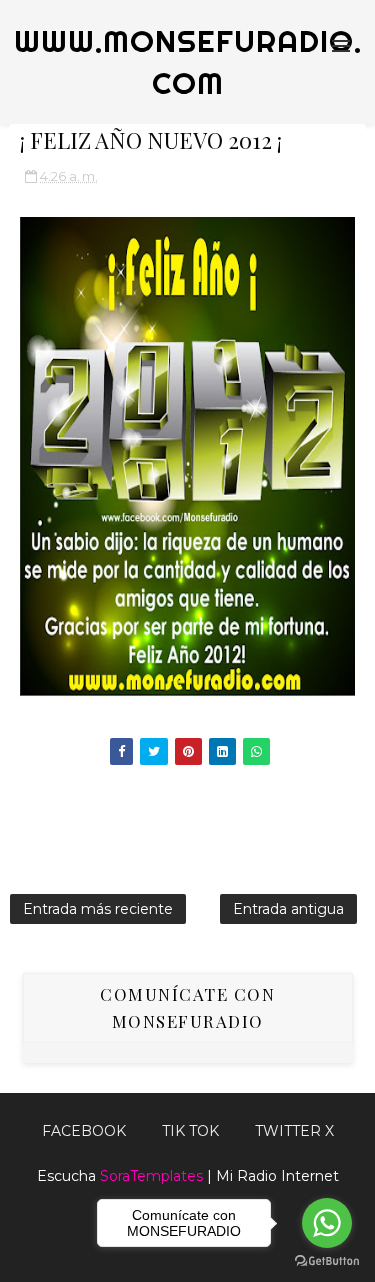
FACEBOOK (84, 1131)
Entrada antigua (288, 909)
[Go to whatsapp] (327, 1223)
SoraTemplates (151, 1176)
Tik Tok (190, 1131)
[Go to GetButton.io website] (327, 1261)
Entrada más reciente (98, 909)
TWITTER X (294, 1131)
